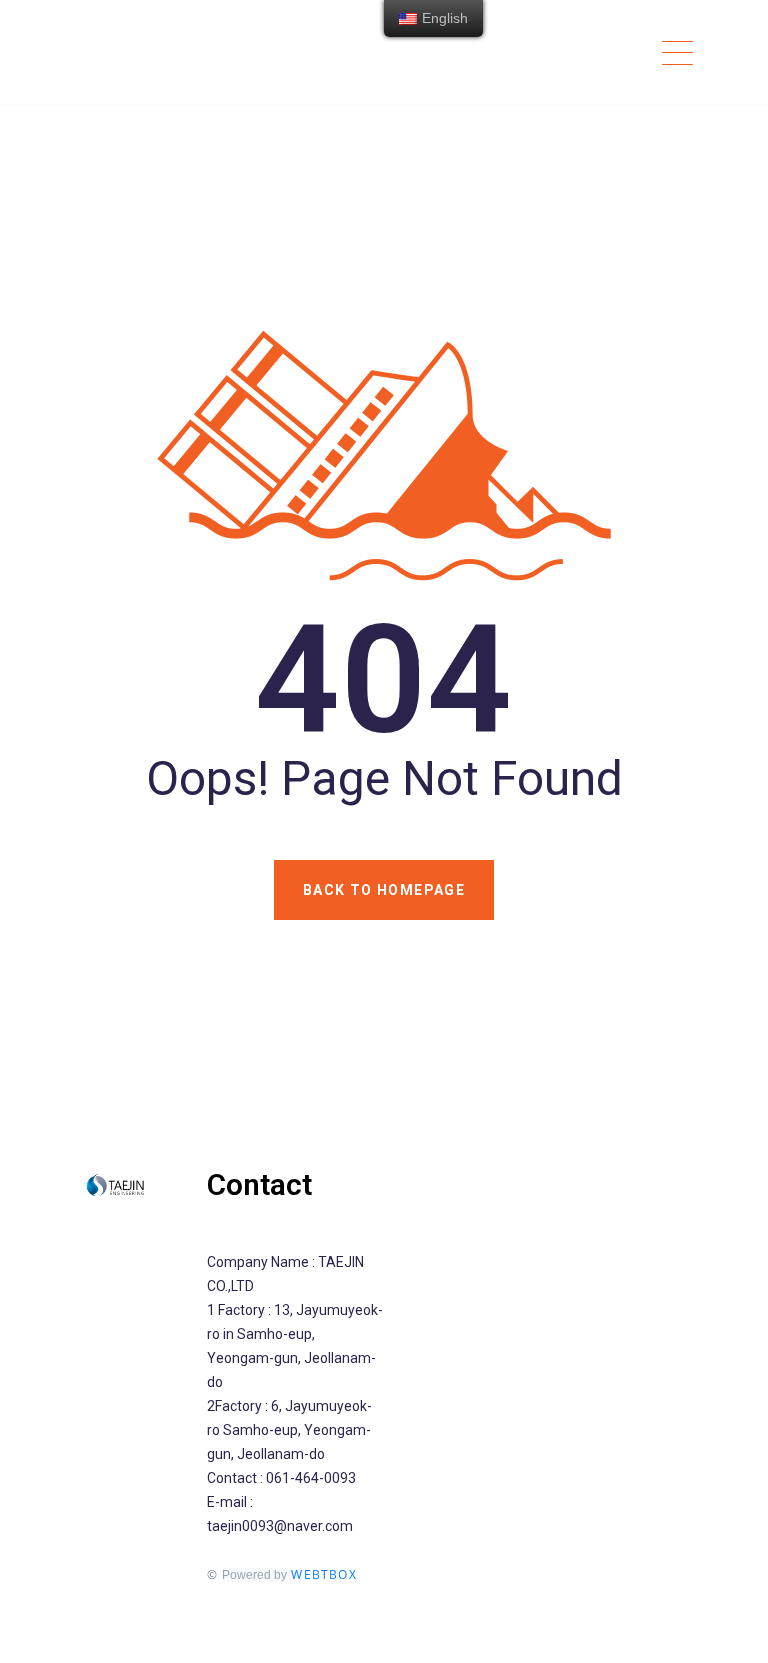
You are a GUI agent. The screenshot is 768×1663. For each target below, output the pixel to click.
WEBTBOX (323, 1574)
